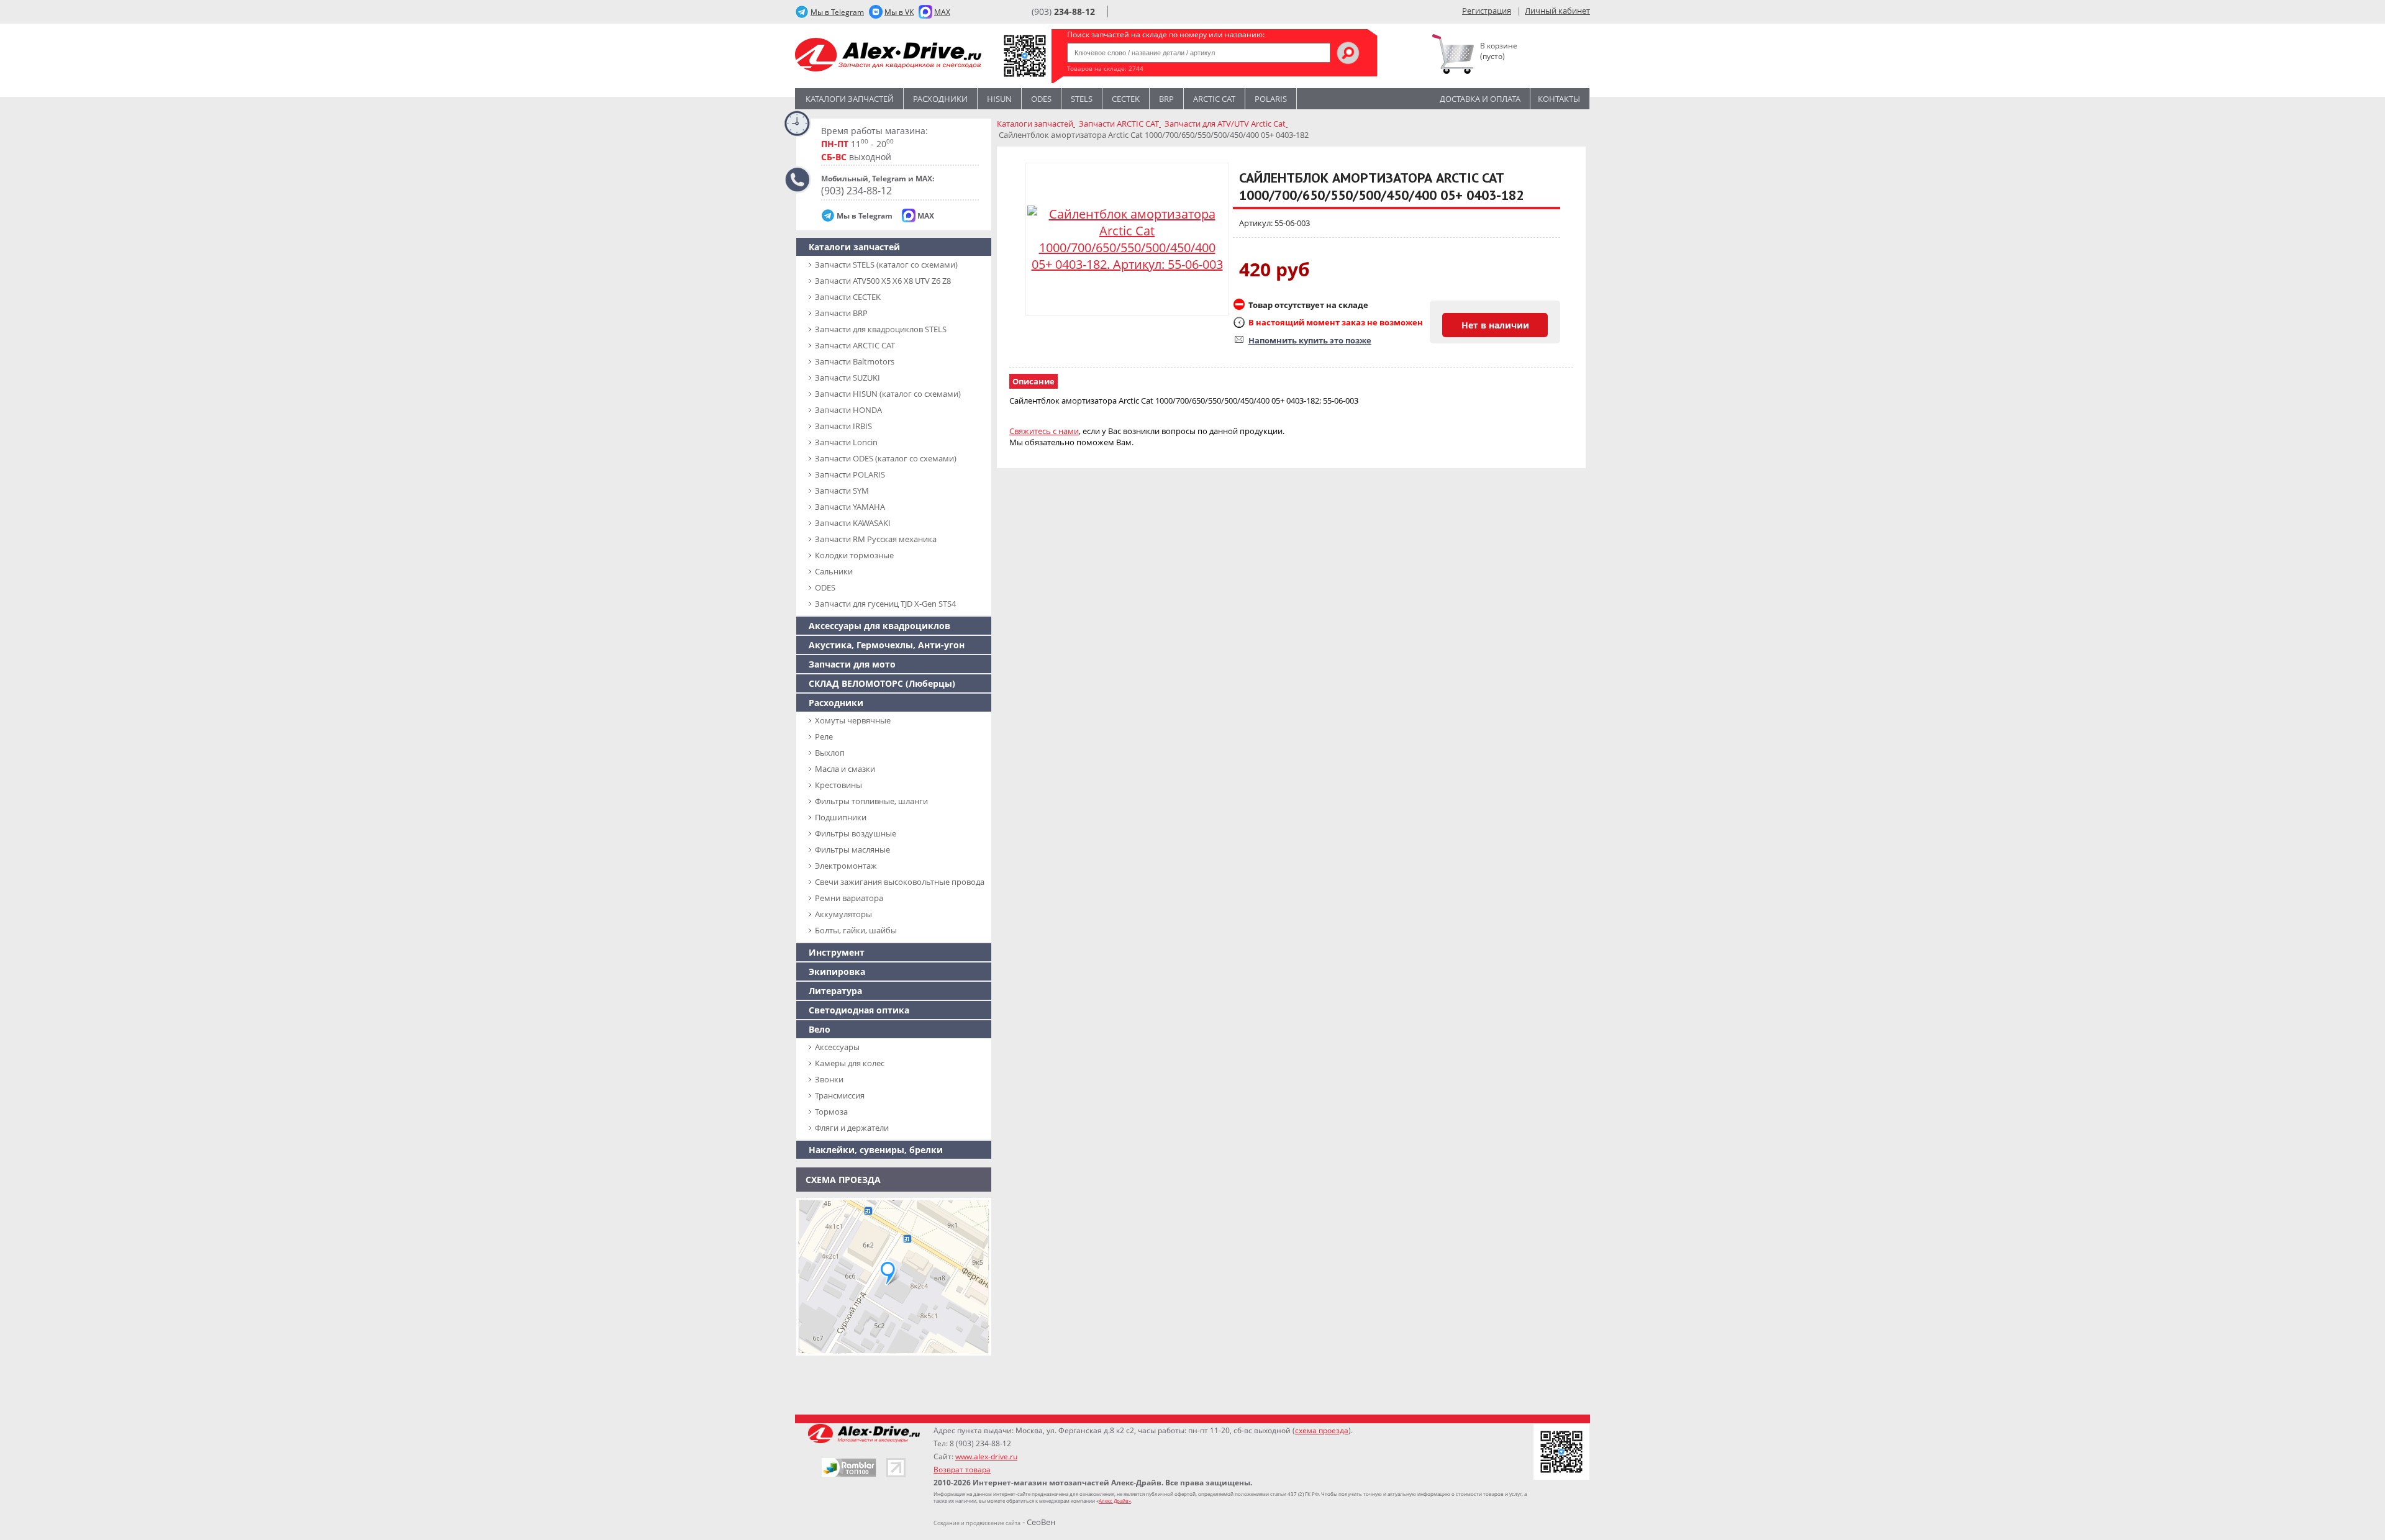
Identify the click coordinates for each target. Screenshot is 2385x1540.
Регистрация (1487, 11)
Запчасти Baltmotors (855, 361)
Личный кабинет (1557, 11)
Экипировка (837, 972)
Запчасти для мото (852, 664)
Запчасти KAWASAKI (853, 523)
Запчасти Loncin (846, 442)
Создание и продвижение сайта (977, 1523)
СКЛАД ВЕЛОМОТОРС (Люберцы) (882, 683)
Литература (835, 991)
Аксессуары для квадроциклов (879, 626)
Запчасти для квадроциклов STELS (881, 329)
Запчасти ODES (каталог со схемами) (886, 458)
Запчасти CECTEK (848, 297)
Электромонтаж (846, 866)
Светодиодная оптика (859, 1010)
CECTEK (1126, 99)
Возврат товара (962, 1470)
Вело (820, 1029)
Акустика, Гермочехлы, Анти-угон (887, 645)
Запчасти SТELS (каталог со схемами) (886, 265)
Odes (1041, 99)
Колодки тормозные (854, 555)
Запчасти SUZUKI (847, 378)
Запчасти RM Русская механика (876, 539)
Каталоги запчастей (850, 99)
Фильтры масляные (852, 849)
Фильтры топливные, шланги (871, 801)
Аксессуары (837, 1047)
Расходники (940, 99)
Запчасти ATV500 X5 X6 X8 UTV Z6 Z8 (883, 281)
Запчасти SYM (842, 491)
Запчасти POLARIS (850, 474)
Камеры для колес (850, 1063)
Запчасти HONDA (848, 410)
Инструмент (837, 952)
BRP (1166, 99)
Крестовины (838, 785)
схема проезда (1322, 1430)
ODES (825, 587)
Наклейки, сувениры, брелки (876, 1150)
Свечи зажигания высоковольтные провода (900, 882)
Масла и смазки (845, 769)
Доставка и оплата (1480, 99)
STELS (1082, 99)
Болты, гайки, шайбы (856, 930)
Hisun (999, 99)
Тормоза (831, 1112)
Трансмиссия (840, 1095)
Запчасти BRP (841, 313)
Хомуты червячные (853, 720)
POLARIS (1271, 99)
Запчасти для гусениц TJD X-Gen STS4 (885, 604)
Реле (824, 736)
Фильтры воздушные (856, 833)
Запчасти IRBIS (843, 426)
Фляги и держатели (852, 1128)
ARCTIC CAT (1214, 99)
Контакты (1559, 99)
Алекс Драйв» (1115, 1501)
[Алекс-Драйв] (888, 56)
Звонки (829, 1079)
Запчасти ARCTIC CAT (855, 345)
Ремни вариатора (849, 898)
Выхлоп (830, 753)
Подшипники (841, 817)
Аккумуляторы (843, 914)
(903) (1063, 11)
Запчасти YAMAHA (850, 507)
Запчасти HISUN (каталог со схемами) (888, 394)
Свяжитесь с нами (1044, 431)
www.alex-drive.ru (986, 1456)
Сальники (834, 571)
